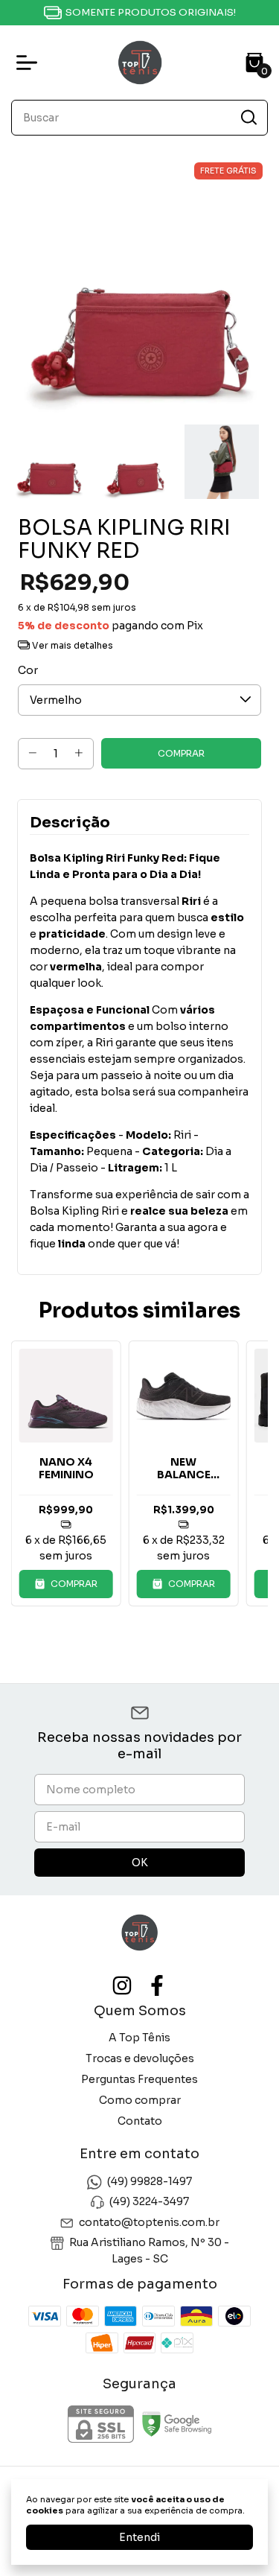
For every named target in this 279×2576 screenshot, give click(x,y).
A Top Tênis (139, 2038)
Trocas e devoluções (140, 2058)
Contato (140, 2121)
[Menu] (30, 63)
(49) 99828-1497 (150, 2181)
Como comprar (140, 2100)
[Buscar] (248, 117)
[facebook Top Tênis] (157, 1986)
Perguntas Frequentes (139, 2079)
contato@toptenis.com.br (149, 2222)
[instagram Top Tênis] (122, 1986)
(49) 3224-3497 (149, 2202)
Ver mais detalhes (71, 645)
